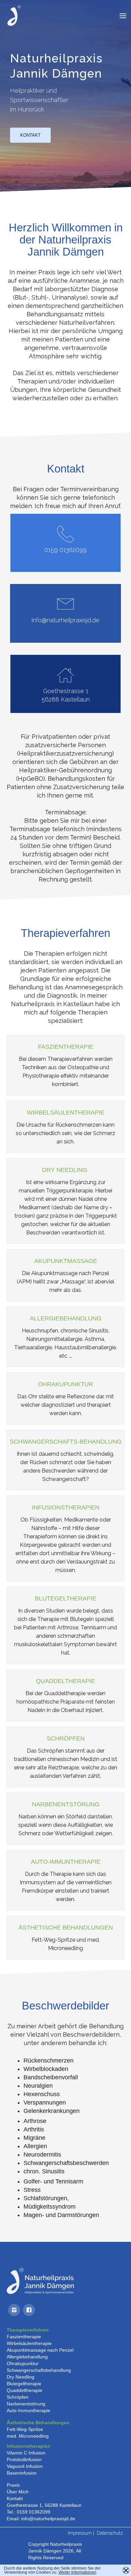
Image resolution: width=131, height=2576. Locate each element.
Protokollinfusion (24, 2459)
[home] (12, 16)
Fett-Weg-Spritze (25, 2429)
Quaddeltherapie (25, 2390)
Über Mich (18, 2492)
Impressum (80, 2533)
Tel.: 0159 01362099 (29, 2512)
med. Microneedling (28, 2436)
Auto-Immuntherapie (29, 2410)
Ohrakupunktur (23, 2363)
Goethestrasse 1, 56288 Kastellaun (44, 2505)
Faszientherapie (24, 2337)
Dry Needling (20, 2377)
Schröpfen (18, 2397)
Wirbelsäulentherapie (29, 2343)
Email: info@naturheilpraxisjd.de (41, 2519)
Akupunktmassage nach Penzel (40, 2350)
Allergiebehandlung (27, 2357)
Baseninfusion (22, 2473)
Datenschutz (110, 2533)
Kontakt (30, 135)
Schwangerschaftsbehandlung (39, 2370)
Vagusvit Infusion (25, 2466)
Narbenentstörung (26, 2404)
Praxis (13, 2485)
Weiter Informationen (77, 2572)
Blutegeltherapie (24, 2384)
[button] (123, 16)
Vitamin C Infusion (26, 2453)
